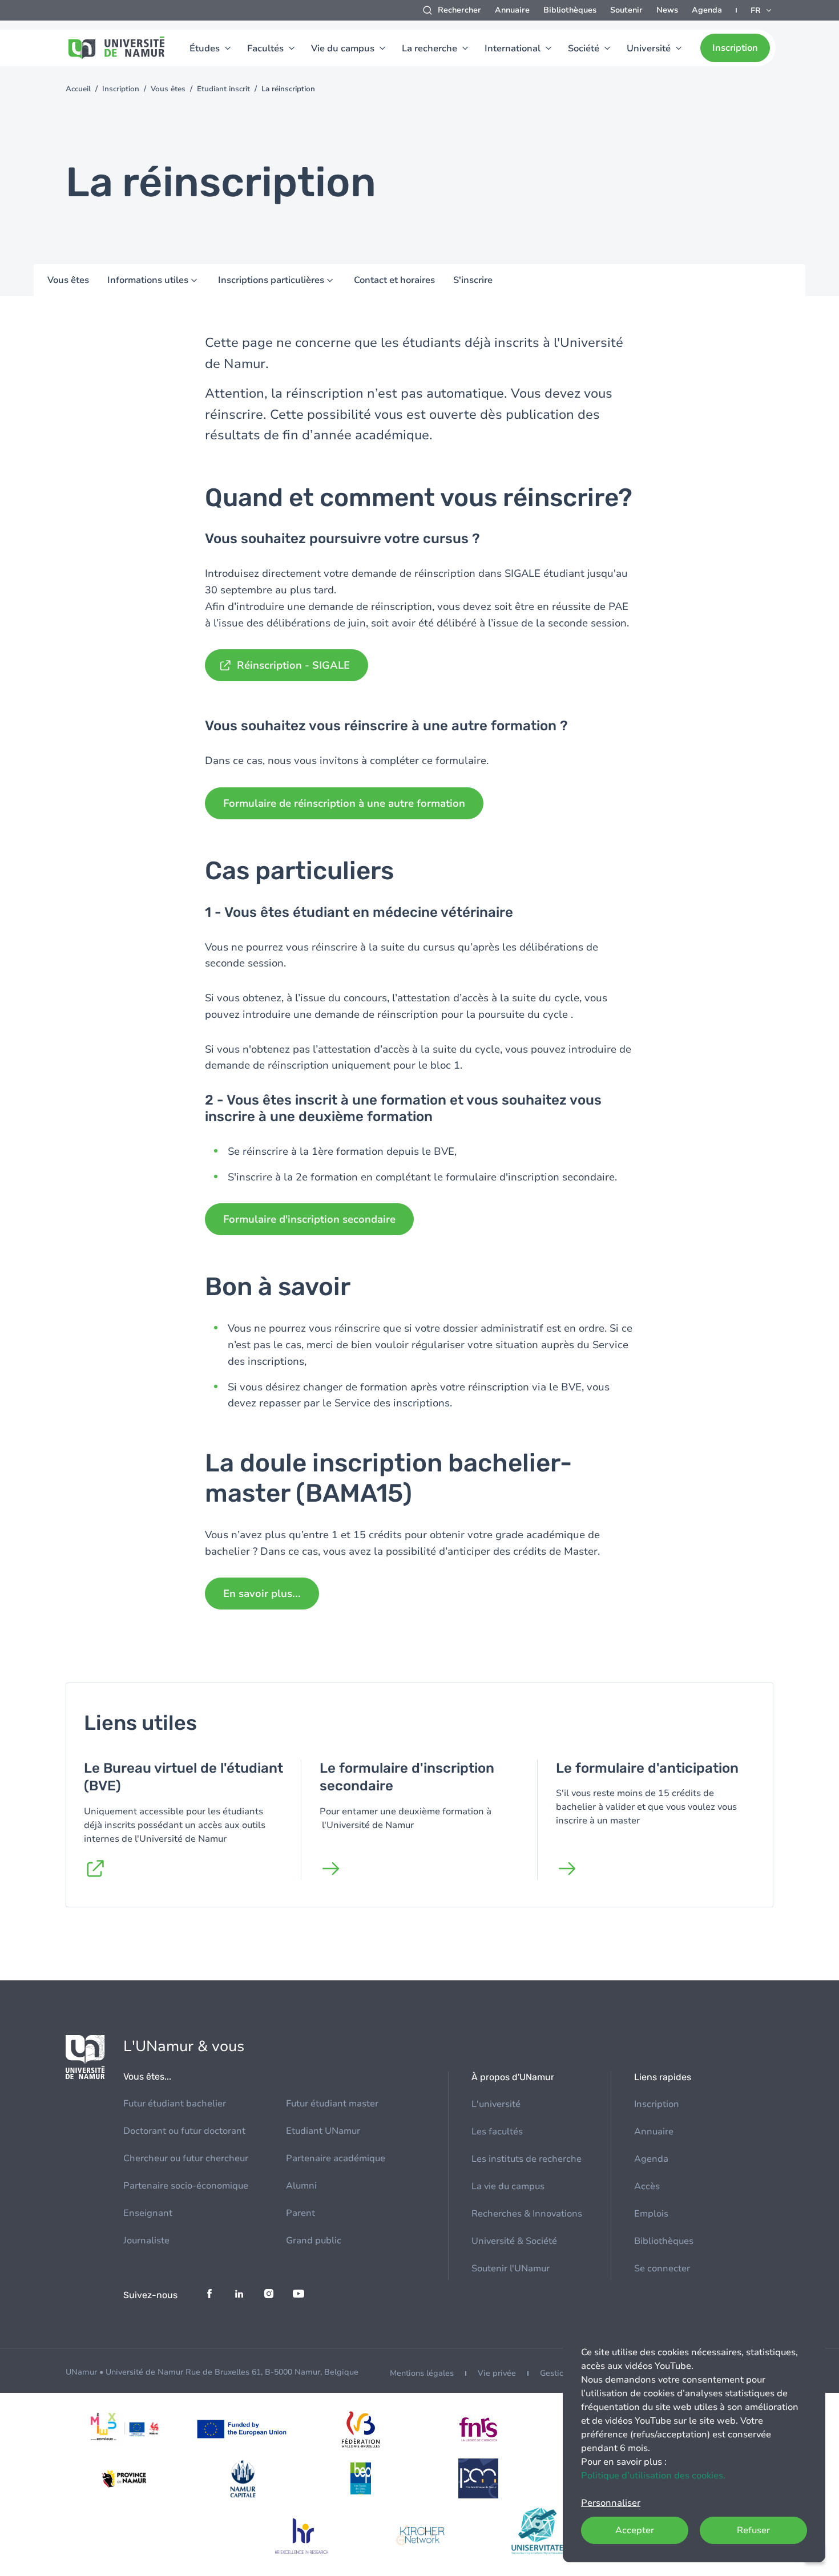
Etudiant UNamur (323, 2131)
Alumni (301, 2186)
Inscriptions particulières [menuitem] (271, 280)
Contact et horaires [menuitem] (394, 280)
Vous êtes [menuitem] (68, 280)
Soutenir (626, 10)
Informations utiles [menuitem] (148, 280)
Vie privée (497, 2373)
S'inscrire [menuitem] (473, 280)
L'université (496, 2104)
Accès (647, 2186)
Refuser (753, 2530)
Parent (300, 2213)
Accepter (635, 2530)
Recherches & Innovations (527, 2214)
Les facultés (497, 2132)
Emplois (651, 2214)
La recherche (429, 48)
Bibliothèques (570, 10)
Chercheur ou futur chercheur (186, 2158)
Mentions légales (422, 2373)
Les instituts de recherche (527, 2159)
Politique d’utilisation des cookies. (653, 2476)
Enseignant (148, 2213)
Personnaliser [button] (611, 2503)
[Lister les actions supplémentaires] (762, 10)
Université (649, 48)
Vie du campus (343, 48)
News (667, 10)
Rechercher (459, 10)
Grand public (314, 2241)
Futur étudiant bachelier (175, 2104)
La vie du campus (508, 2186)
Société (584, 48)
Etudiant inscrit (223, 89)
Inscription (735, 48)
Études (205, 48)
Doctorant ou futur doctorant (184, 2131)
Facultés (265, 48)
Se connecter (662, 2268)
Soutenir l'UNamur (511, 2268)
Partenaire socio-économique (186, 2186)
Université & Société (514, 2241)
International (513, 48)
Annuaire (512, 10)
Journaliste (146, 2241)
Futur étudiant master (332, 2104)
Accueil (78, 89)
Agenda (707, 10)
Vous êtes (168, 89)
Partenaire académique (336, 2158)
